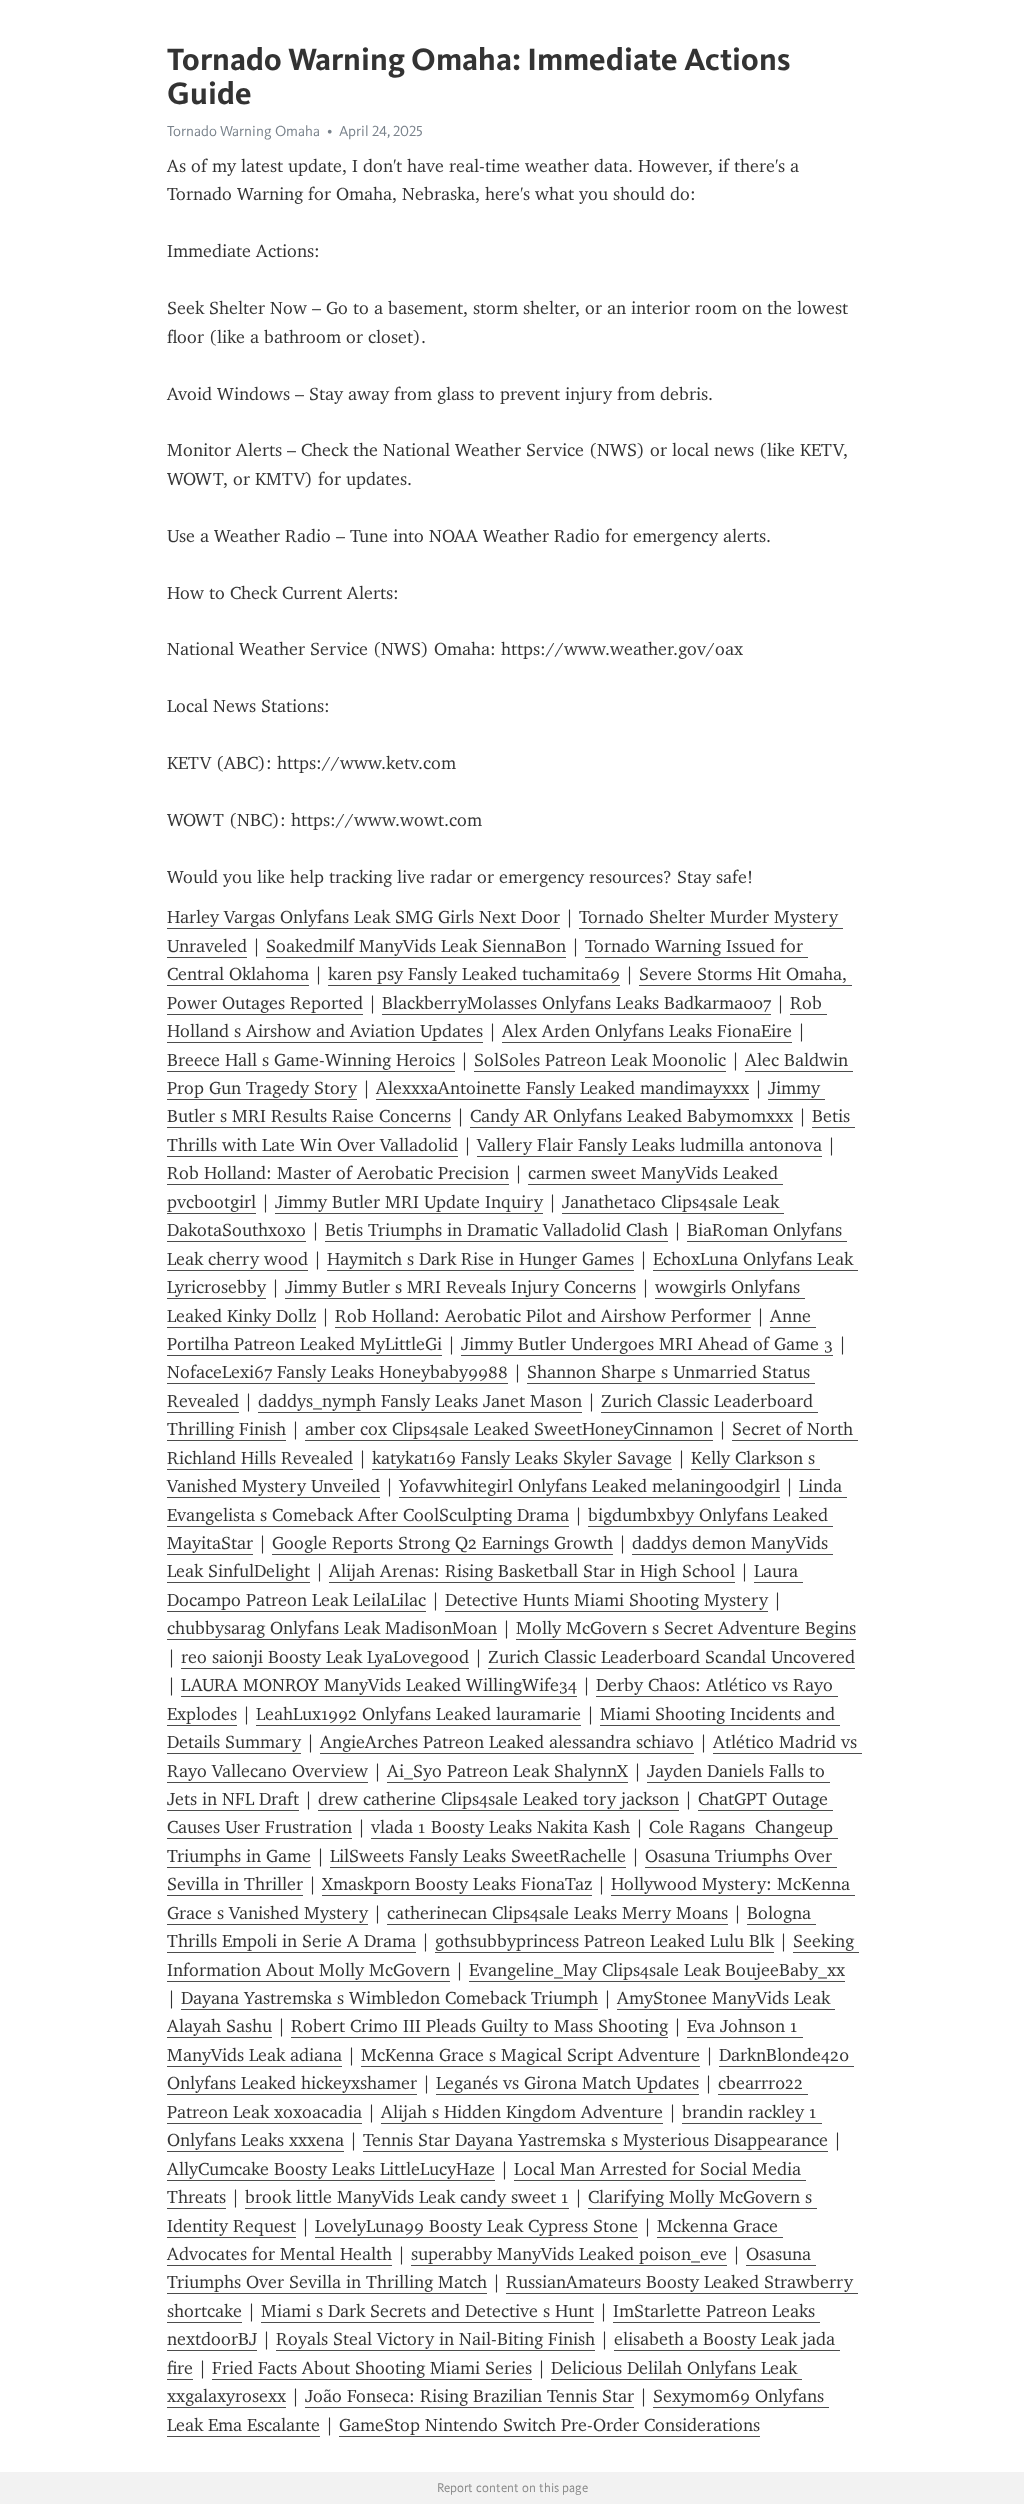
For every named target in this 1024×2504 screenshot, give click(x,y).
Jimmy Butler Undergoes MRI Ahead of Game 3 (647, 1344)
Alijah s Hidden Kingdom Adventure (522, 2112)
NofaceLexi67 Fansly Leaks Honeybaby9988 (337, 1372)
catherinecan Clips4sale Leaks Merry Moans (557, 1913)
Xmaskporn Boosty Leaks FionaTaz (457, 1884)
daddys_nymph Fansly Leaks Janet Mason (420, 1401)
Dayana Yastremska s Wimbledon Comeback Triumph (389, 1998)
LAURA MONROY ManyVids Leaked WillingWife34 (379, 1685)
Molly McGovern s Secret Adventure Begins (686, 1628)
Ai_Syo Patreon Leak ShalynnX (507, 1771)
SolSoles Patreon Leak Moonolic (600, 1060)
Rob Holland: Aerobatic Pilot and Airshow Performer (543, 1316)
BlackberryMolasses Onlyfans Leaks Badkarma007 (576, 1003)
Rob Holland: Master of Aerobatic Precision (338, 1173)
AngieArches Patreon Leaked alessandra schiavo (507, 1742)
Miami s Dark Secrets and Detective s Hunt (427, 2311)
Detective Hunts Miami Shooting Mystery (606, 1600)
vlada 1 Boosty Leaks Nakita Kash (500, 1827)
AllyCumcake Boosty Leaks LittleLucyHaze (331, 2169)
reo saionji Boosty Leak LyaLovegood (325, 1657)
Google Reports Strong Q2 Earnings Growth (442, 1543)
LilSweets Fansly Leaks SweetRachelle (478, 1856)
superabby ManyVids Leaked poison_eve (569, 2254)
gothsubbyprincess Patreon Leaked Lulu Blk (604, 1941)
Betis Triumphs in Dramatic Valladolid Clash (496, 1230)
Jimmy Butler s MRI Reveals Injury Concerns (460, 1287)
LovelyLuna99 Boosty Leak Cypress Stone (476, 2226)
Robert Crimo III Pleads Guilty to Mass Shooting (479, 2026)
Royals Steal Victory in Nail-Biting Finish (435, 2339)
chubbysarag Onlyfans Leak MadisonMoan (332, 1628)
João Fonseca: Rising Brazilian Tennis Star (469, 2396)
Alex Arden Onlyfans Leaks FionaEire (647, 1031)
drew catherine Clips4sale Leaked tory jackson (498, 1799)
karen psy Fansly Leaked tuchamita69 (474, 974)
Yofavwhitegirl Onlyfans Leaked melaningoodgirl (589, 1486)
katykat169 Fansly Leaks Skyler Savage (522, 1458)
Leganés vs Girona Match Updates (567, 2083)
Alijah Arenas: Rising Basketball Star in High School (532, 1571)
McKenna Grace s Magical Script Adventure (530, 2055)
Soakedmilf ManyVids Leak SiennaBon (416, 946)
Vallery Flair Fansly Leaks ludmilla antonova (649, 1145)
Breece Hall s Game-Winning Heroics (311, 1060)
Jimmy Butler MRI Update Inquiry (409, 1202)
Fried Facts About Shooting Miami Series (372, 2368)
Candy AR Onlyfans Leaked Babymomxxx (631, 1116)
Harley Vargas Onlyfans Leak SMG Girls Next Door (363, 917)
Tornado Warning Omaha (243, 131)
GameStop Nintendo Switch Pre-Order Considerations (549, 2425)
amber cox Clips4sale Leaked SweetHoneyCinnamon (509, 1429)
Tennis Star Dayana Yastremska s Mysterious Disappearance (595, 2140)
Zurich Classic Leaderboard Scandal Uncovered (671, 1657)
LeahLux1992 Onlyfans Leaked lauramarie (418, 1714)
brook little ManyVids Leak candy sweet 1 (407, 2197)
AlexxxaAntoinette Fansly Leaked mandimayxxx (562, 1088)
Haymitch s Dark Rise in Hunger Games (480, 1259)
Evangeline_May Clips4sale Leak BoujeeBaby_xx (657, 1970)
